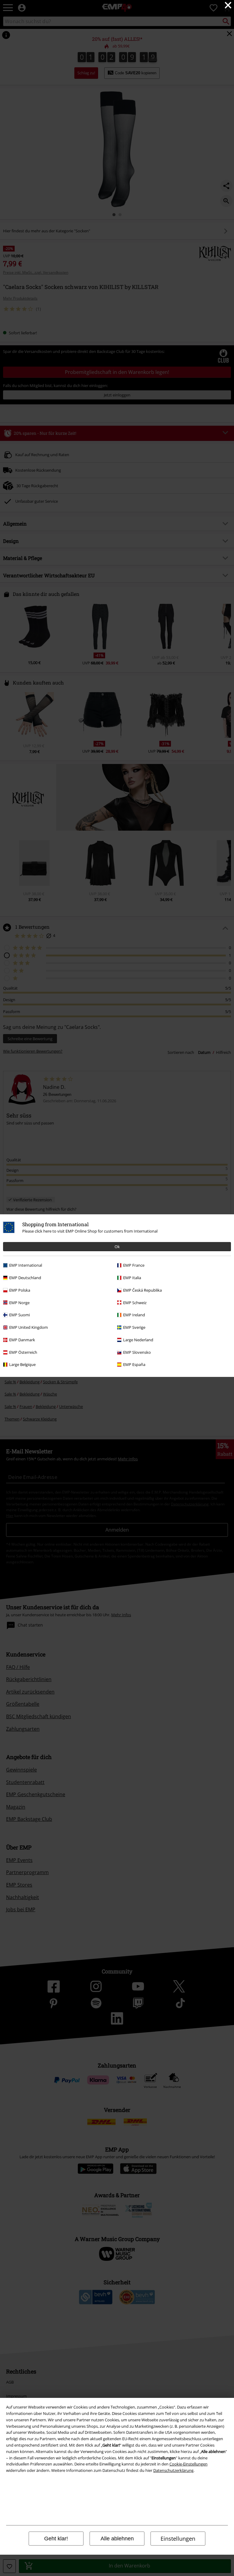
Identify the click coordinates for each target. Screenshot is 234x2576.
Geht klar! (56, 2539)
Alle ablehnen (117, 2539)
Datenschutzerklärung (173, 2470)
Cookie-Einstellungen (188, 2464)
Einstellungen (178, 2539)
